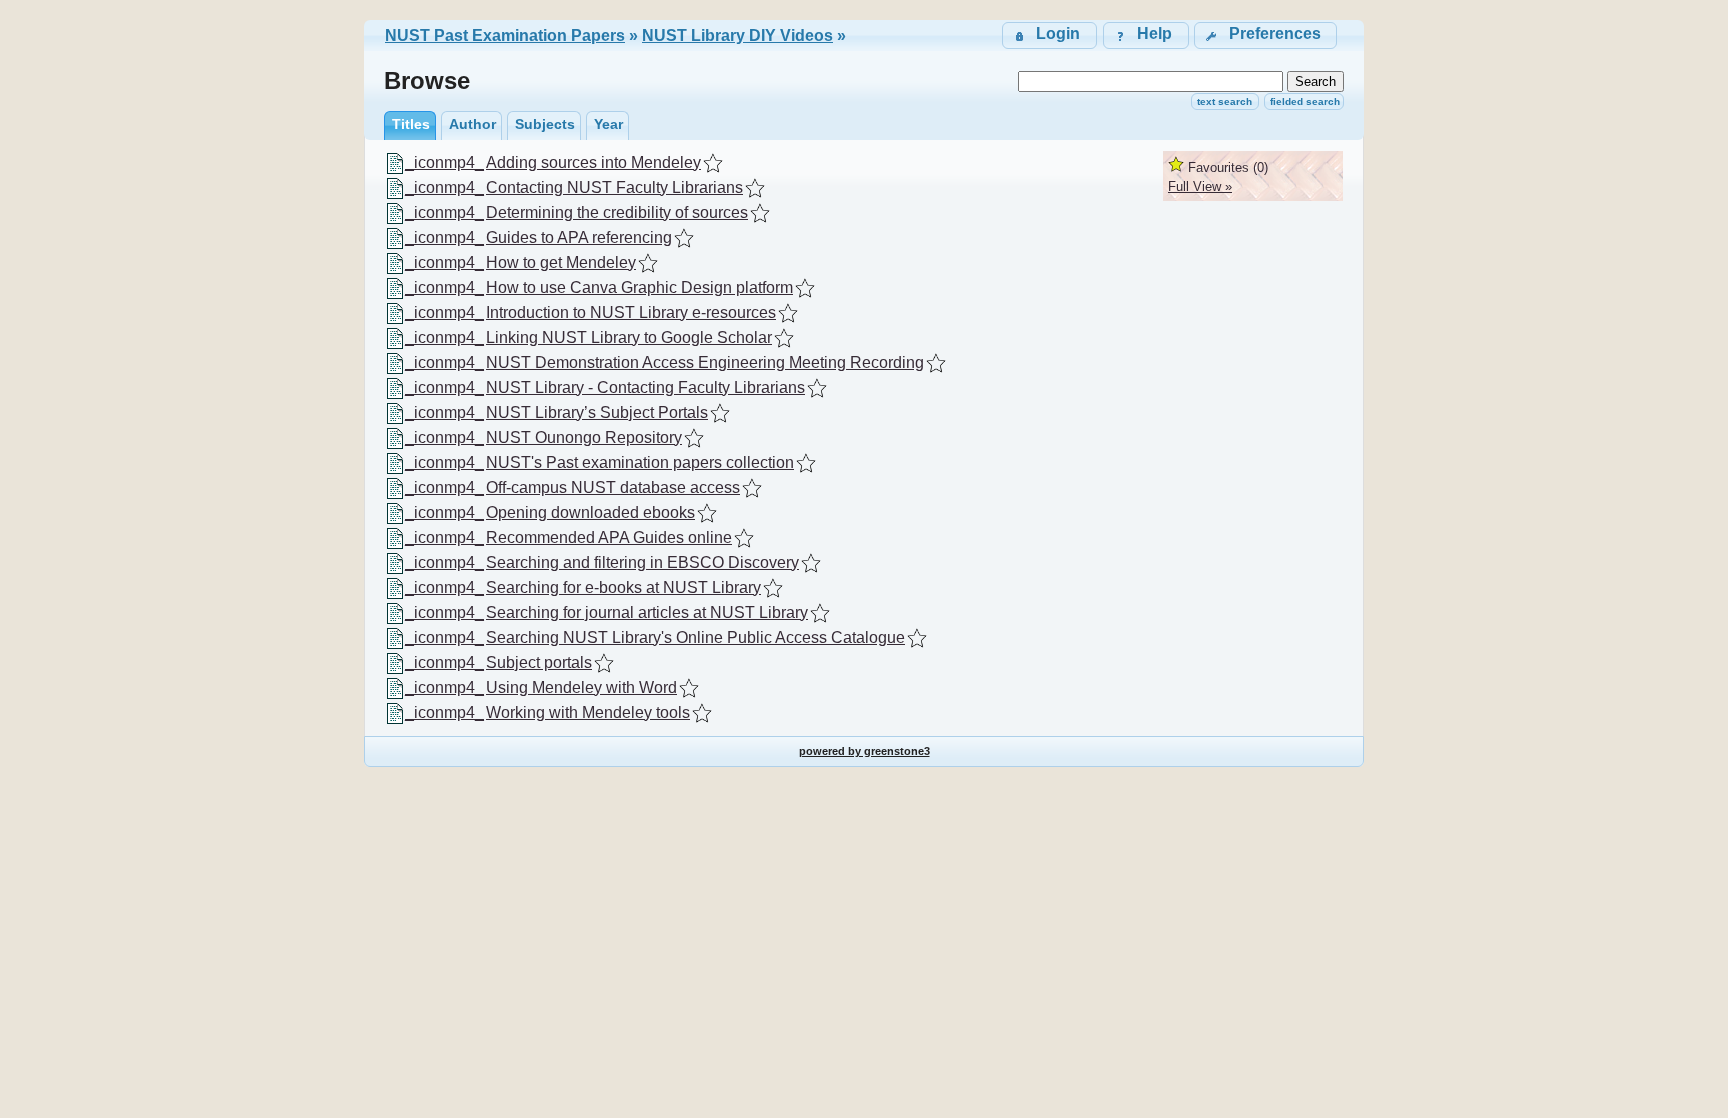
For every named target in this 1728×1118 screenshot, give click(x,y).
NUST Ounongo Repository (584, 437)
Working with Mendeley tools (588, 712)
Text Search (1224, 101)
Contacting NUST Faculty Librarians (614, 187)
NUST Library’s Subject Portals (597, 412)
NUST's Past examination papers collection (640, 462)
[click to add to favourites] (713, 163)
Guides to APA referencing (579, 237)
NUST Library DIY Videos (737, 35)
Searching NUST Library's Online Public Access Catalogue (695, 637)
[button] (1265, 35)
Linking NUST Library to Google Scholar (629, 337)
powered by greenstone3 (864, 751)
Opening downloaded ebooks (590, 512)
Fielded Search (1305, 101)
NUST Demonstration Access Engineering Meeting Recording (705, 362)
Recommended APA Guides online (609, 537)
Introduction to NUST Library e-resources (631, 312)
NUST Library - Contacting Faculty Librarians (645, 387)
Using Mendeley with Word (581, 687)
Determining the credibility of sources (617, 212)
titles (411, 124)
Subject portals (539, 662)
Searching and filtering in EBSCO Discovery (642, 562)
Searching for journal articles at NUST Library (647, 612)
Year (608, 124)
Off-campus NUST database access (613, 487)
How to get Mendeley (561, 262)
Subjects (545, 124)
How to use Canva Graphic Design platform (639, 287)
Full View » (1200, 186)
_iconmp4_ (444, 162)
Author (472, 124)
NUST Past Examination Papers (505, 35)
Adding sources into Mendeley (593, 162)
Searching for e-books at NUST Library (623, 587)
